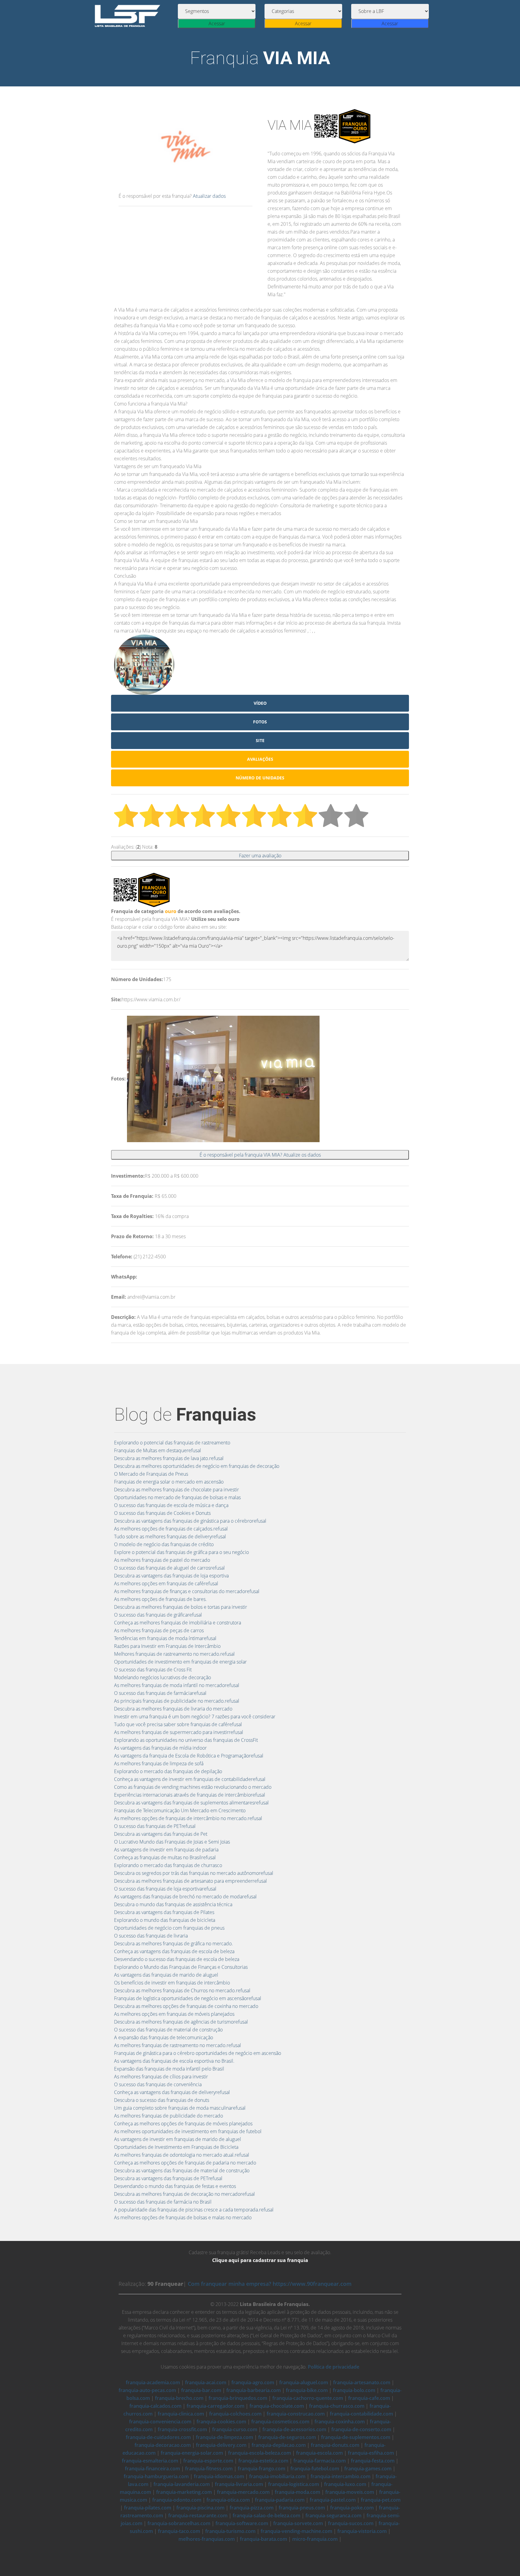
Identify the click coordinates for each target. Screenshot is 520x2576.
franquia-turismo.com (230, 2531)
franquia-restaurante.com (198, 2515)
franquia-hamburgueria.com (156, 2476)
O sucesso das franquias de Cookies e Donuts (162, 1513)
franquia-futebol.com (315, 2469)
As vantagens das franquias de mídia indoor (160, 1748)
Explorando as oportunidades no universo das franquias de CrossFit (186, 1740)
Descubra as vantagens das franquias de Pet (161, 1834)
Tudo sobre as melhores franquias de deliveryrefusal (170, 1537)
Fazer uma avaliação (260, 856)
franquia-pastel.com (333, 2500)
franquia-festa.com (373, 2461)
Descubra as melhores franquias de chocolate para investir (176, 1490)
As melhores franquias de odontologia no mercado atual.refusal (182, 2155)
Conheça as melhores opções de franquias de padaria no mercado (185, 2163)
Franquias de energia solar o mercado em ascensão (169, 1482)
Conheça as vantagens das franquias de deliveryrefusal (172, 2092)
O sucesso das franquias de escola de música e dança (171, 1505)
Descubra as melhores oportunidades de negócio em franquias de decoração (197, 1466)
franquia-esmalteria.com (150, 2461)
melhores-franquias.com (207, 2539)
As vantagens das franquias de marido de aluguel (166, 1975)
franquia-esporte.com (208, 2461)
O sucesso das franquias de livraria (151, 1936)
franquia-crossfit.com (182, 2429)
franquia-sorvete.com (298, 2523)
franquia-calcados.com (155, 2406)
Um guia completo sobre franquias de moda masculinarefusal (180, 2108)
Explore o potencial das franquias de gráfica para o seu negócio (181, 1552)
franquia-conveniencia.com (160, 2422)
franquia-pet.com (381, 2500)
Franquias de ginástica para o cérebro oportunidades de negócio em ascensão (198, 2053)
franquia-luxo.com (345, 2484)
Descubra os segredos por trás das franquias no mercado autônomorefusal (194, 1873)
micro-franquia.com (315, 2539)
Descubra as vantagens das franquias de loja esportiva (171, 1576)
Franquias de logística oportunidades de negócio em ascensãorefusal (188, 1998)
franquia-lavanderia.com (182, 2484)
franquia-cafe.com (369, 2398)
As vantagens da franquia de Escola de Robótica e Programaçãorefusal (189, 1756)
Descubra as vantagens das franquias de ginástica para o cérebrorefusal (190, 1521)
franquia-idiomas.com (219, 2476)
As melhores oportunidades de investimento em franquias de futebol (188, 2131)
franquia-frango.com (262, 2469)
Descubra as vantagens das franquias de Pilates (164, 1912)
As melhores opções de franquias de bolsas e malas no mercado (183, 2217)
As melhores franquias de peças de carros (159, 1630)
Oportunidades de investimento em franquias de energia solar (180, 1662)
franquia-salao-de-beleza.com (266, 2515)
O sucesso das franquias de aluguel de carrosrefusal (169, 1568)
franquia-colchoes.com (235, 2414)
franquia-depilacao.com (279, 2445)
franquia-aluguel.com (304, 2382)
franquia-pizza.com (252, 2508)
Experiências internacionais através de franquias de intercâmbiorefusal (190, 1795)
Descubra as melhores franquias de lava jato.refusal (169, 1458)
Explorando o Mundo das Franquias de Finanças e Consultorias (181, 1967)
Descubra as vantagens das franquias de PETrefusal (168, 2178)
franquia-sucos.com (351, 2523)
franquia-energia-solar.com (192, 2453)
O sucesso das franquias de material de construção (168, 2030)
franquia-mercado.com (243, 2492)
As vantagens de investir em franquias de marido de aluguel (178, 2139)
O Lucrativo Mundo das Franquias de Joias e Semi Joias (172, 1842)
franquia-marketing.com (184, 2492)
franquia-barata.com (263, 2539)
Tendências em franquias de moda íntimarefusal (165, 1638)
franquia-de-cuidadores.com (158, 2437)
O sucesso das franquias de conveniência (158, 2084)
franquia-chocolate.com (277, 2406)
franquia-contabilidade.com (361, 2414)
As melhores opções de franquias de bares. (160, 1599)
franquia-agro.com (253, 2382)
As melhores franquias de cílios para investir (161, 2077)
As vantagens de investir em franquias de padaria (166, 1850)
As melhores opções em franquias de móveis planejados (174, 2014)
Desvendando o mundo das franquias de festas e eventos (175, 2186)
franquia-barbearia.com (254, 2390)
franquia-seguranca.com (333, 2515)
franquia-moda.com (297, 2492)
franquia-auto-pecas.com (147, 2390)
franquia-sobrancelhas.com (179, 2523)
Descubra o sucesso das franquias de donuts (162, 2100)
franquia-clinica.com (181, 2414)
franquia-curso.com (235, 2429)
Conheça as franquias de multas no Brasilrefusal (165, 1857)
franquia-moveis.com (350, 2492)
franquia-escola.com (319, 2453)
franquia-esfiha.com (371, 2453)
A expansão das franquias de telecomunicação (164, 2037)
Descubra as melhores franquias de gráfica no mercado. (173, 1944)
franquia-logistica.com (294, 2484)
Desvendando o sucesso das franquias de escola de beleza (177, 1959)
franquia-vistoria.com (362, 2531)
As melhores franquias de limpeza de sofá (159, 1763)
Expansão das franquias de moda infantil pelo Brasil (169, 2069)
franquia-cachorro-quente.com (308, 2398)
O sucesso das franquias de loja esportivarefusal (165, 1889)
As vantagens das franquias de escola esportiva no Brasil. (174, 2061)
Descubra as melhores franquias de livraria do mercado (173, 1709)
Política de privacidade (334, 2367)
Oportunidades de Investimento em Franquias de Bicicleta (176, 2147)
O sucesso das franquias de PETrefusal (155, 1826)
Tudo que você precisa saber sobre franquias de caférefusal (178, 1724)
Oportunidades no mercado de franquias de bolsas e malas (177, 1497)
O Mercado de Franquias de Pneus (151, 1474)
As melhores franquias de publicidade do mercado (169, 2116)
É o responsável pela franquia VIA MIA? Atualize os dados (260, 1155)
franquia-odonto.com (177, 2500)
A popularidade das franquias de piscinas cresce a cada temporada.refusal (194, 2210)
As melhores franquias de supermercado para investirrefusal (179, 1732)
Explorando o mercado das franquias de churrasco (168, 1865)
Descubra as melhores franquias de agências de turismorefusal (181, 2022)
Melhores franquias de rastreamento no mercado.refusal (174, 1654)
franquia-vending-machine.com (296, 2531)
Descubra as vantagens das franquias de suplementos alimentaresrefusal (191, 1803)
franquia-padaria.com (280, 2500)
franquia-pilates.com (148, 2508)
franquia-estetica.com (263, 2461)
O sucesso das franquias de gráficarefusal (158, 1615)
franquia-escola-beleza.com (260, 2453)
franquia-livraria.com (239, 2484)
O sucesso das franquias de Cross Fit (153, 1670)
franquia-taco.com (179, 2531)
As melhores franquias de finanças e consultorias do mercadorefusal (187, 1591)
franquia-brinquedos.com (238, 2398)
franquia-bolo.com (354, 2390)
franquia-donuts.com (335, 2445)
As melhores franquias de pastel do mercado (162, 1560)
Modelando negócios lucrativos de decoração (162, 1677)
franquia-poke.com (352, 2508)
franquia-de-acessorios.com (294, 2429)
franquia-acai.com (206, 2382)
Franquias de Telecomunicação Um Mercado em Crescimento (180, 1810)
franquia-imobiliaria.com (277, 2476)
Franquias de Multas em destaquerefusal (158, 1450)
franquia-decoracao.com (163, 2445)
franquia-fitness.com (209, 2469)
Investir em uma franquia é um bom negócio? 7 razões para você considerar (195, 1717)
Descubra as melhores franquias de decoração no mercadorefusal (184, 2194)
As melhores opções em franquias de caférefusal (166, 1583)
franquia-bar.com (201, 2390)
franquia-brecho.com (179, 2398)
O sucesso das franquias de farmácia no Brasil (163, 2202)
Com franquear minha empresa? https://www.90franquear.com (270, 2284)
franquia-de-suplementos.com (356, 2437)
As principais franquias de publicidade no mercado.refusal (177, 1701)
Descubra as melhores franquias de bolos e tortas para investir (181, 1607)
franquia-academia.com (153, 2382)
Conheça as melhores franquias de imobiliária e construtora (178, 1623)
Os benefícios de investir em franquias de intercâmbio (172, 1983)
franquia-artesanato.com (362, 2382)
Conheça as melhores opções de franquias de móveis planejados (183, 2124)
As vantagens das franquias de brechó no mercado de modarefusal (185, 1897)
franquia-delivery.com (221, 2445)
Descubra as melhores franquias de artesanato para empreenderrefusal (190, 1881)
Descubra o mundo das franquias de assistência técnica (173, 1904)
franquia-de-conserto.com (361, 2429)
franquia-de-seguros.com (287, 2437)
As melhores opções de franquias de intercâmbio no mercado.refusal (188, 1818)
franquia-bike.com (307, 2390)
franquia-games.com (368, 2469)
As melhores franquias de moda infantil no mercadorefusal (177, 1685)
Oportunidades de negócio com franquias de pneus (169, 1928)
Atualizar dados (209, 196)
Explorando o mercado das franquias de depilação (168, 1771)
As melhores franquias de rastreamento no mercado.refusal (178, 2045)
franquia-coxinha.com (340, 2422)
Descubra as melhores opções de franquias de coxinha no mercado (186, 2006)
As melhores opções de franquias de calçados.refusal (171, 1529)
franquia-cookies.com (221, 2422)
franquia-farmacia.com (320, 2461)
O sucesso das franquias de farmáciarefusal (160, 1693)
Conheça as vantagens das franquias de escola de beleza (174, 1951)
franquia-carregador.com (215, 2406)
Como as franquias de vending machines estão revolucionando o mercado (193, 1787)
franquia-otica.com (228, 2500)
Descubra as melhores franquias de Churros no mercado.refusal (182, 1990)
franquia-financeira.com (152, 2469)
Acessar (217, 23)
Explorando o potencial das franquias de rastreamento (172, 1443)
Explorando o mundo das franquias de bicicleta (165, 1920)
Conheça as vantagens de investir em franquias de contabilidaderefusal (190, 1779)
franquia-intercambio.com (340, 2476)
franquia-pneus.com (302, 2508)
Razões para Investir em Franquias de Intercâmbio (167, 1646)
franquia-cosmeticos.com (280, 2422)
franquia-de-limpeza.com (224, 2437)
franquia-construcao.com (296, 2414)
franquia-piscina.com (200, 2508)
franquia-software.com (242, 2523)
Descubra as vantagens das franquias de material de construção (182, 2170)
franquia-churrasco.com (337, 2406)
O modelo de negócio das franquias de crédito (164, 1544)
